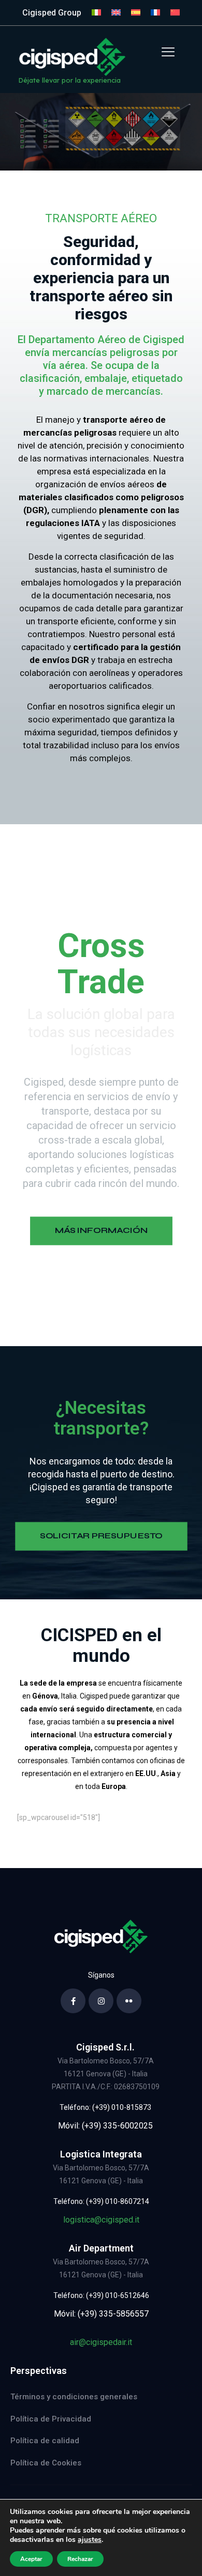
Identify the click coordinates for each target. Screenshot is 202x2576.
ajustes (90, 2540)
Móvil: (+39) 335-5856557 (101, 2314)
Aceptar (31, 2559)
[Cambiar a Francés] (155, 13)
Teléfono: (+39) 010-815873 (105, 2107)
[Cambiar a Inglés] (116, 13)
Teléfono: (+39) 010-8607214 (101, 2201)
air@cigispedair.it (101, 2342)
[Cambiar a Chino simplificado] (175, 13)
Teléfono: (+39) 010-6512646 (101, 2295)
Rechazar (80, 2559)
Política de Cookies (46, 2463)
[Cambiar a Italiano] (96, 13)
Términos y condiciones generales (74, 2397)
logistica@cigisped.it (101, 2220)
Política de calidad (45, 2441)
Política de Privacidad (51, 2419)
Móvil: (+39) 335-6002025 (105, 2126)
